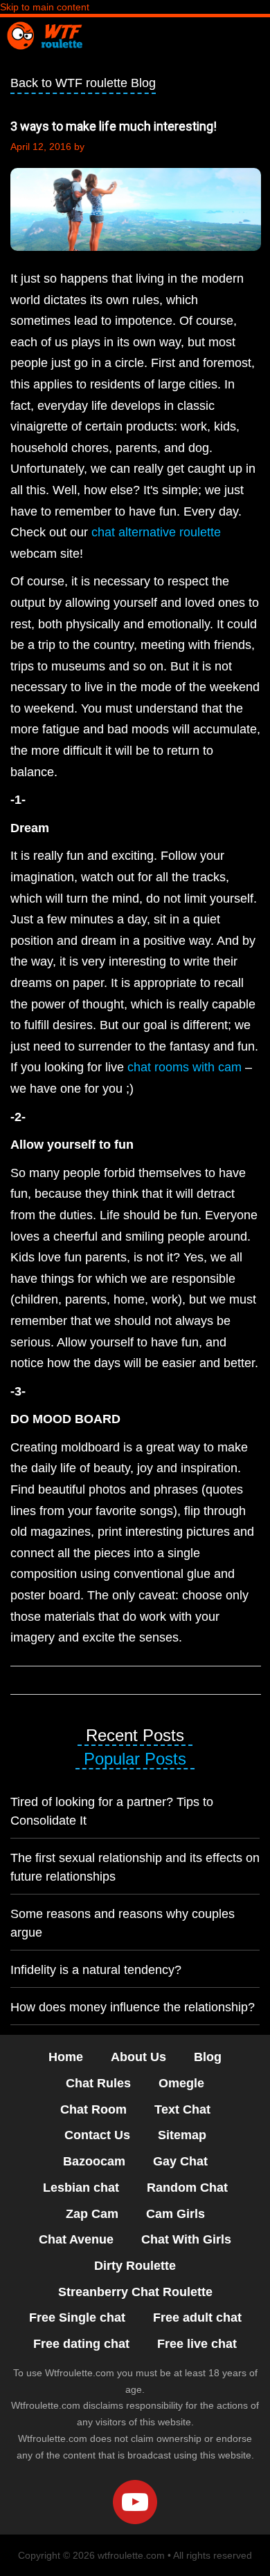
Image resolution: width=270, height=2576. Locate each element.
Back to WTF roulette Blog (83, 83)
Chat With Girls (186, 2239)
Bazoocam (94, 2161)
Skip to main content (45, 7)
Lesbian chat (81, 2188)
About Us (138, 2057)
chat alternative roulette (156, 532)
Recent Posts (135, 1735)
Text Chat (182, 2109)
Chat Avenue (76, 2239)
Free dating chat (81, 2344)
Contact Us (97, 2135)
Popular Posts (135, 1759)
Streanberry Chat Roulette (135, 2292)
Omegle (181, 2083)
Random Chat (187, 2188)
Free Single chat (77, 2318)
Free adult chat (197, 2318)
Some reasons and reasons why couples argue (123, 1923)
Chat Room (93, 2109)
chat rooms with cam (184, 1067)
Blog (208, 2057)
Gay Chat (180, 2161)
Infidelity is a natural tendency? (96, 1970)
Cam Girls (175, 2214)
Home (66, 2057)
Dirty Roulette (135, 2266)
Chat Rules (98, 2083)
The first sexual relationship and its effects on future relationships (135, 1867)
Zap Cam (92, 2214)
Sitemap (182, 2135)
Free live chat (197, 2344)
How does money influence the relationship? (133, 2007)
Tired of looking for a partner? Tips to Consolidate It (112, 1811)
